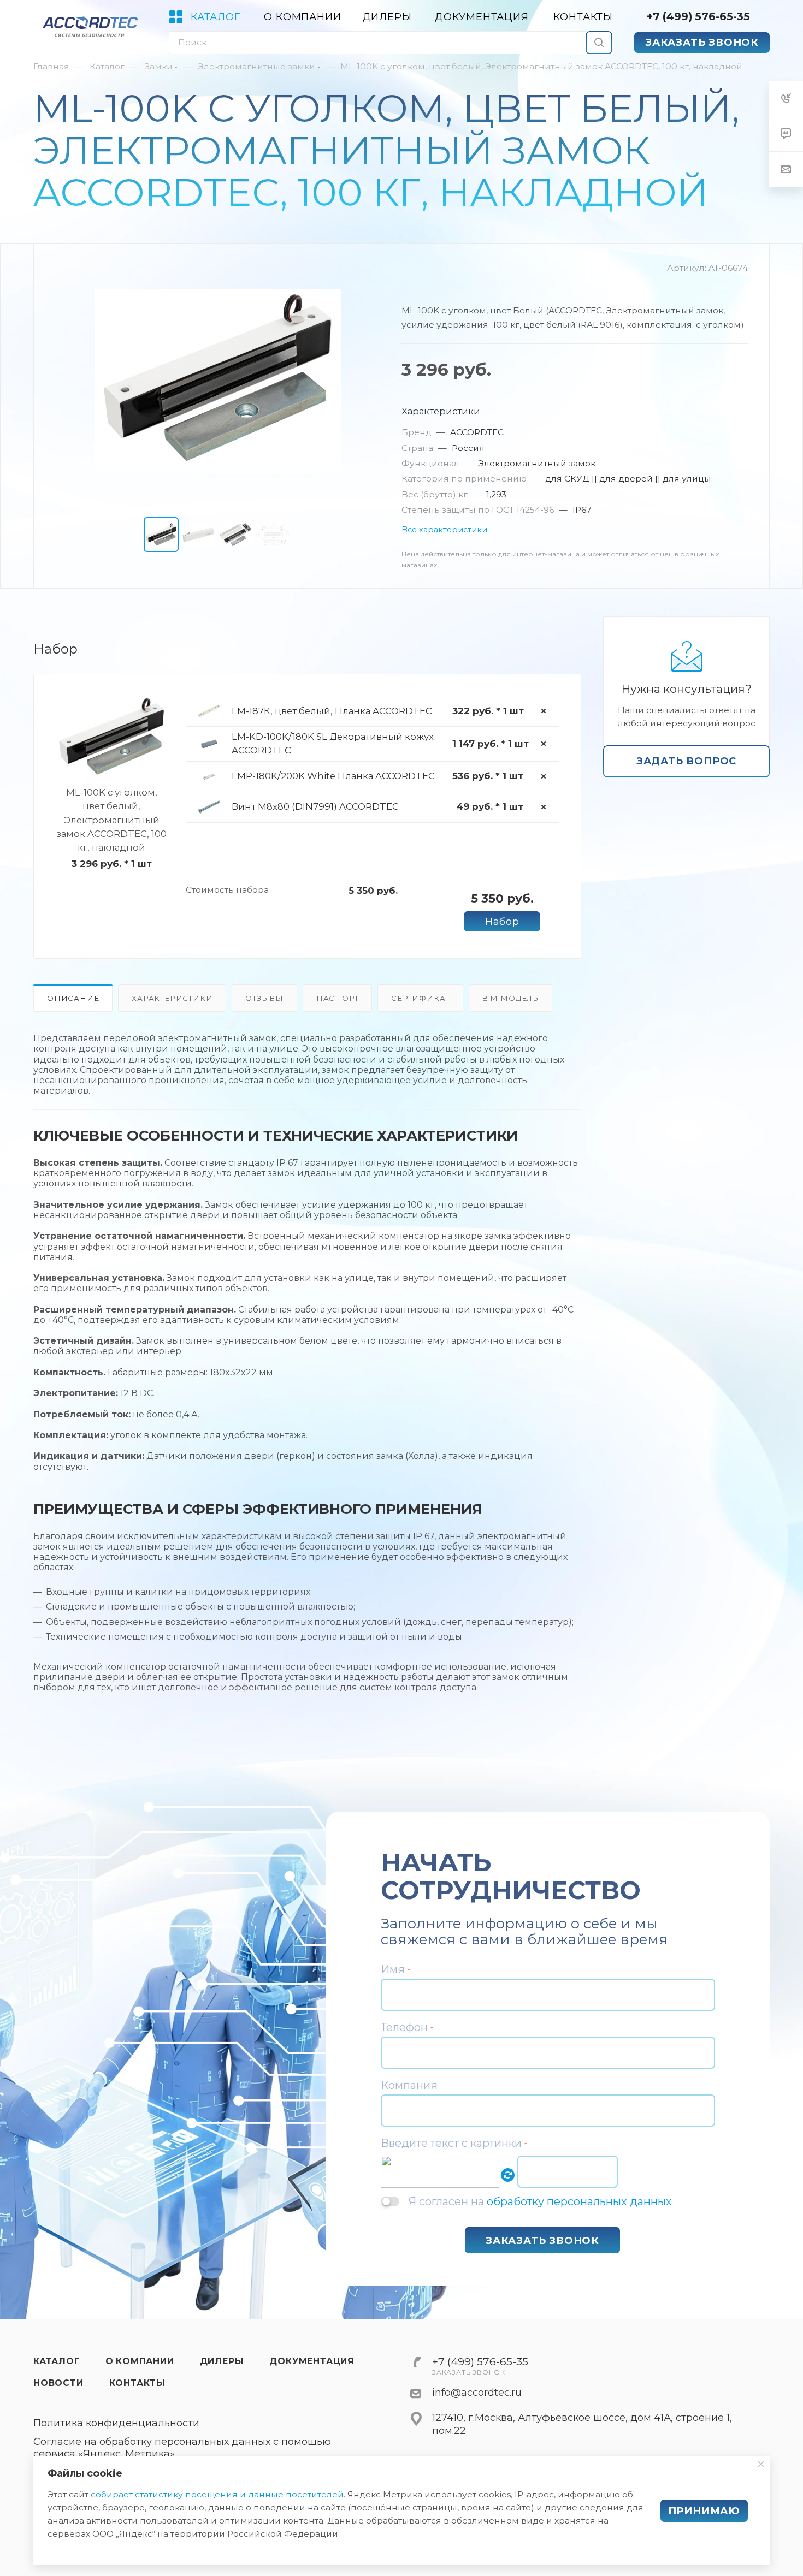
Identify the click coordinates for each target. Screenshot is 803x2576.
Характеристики (172, 998)
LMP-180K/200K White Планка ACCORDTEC (333, 776)
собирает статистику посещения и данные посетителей (217, 2494)
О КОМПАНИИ (140, 2361)
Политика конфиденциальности (116, 2423)
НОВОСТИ (58, 2383)
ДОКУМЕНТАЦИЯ (312, 2361)
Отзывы (264, 998)
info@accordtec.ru (477, 2393)
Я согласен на (540, 2201)
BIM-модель (510, 998)
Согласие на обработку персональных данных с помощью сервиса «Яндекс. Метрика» (182, 2448)
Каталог (57, 2361)
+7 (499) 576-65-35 (698, 16)
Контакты (137, 2383)
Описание (73, 998)
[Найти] (599, 43)
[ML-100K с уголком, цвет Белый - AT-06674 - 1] (218, 381)
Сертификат (420, 998)
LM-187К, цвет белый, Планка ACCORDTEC (332, 711)
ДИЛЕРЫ (222, 2361)
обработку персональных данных (579, 2201)
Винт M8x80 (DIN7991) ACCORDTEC (315, 806)
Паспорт (338, 998)
